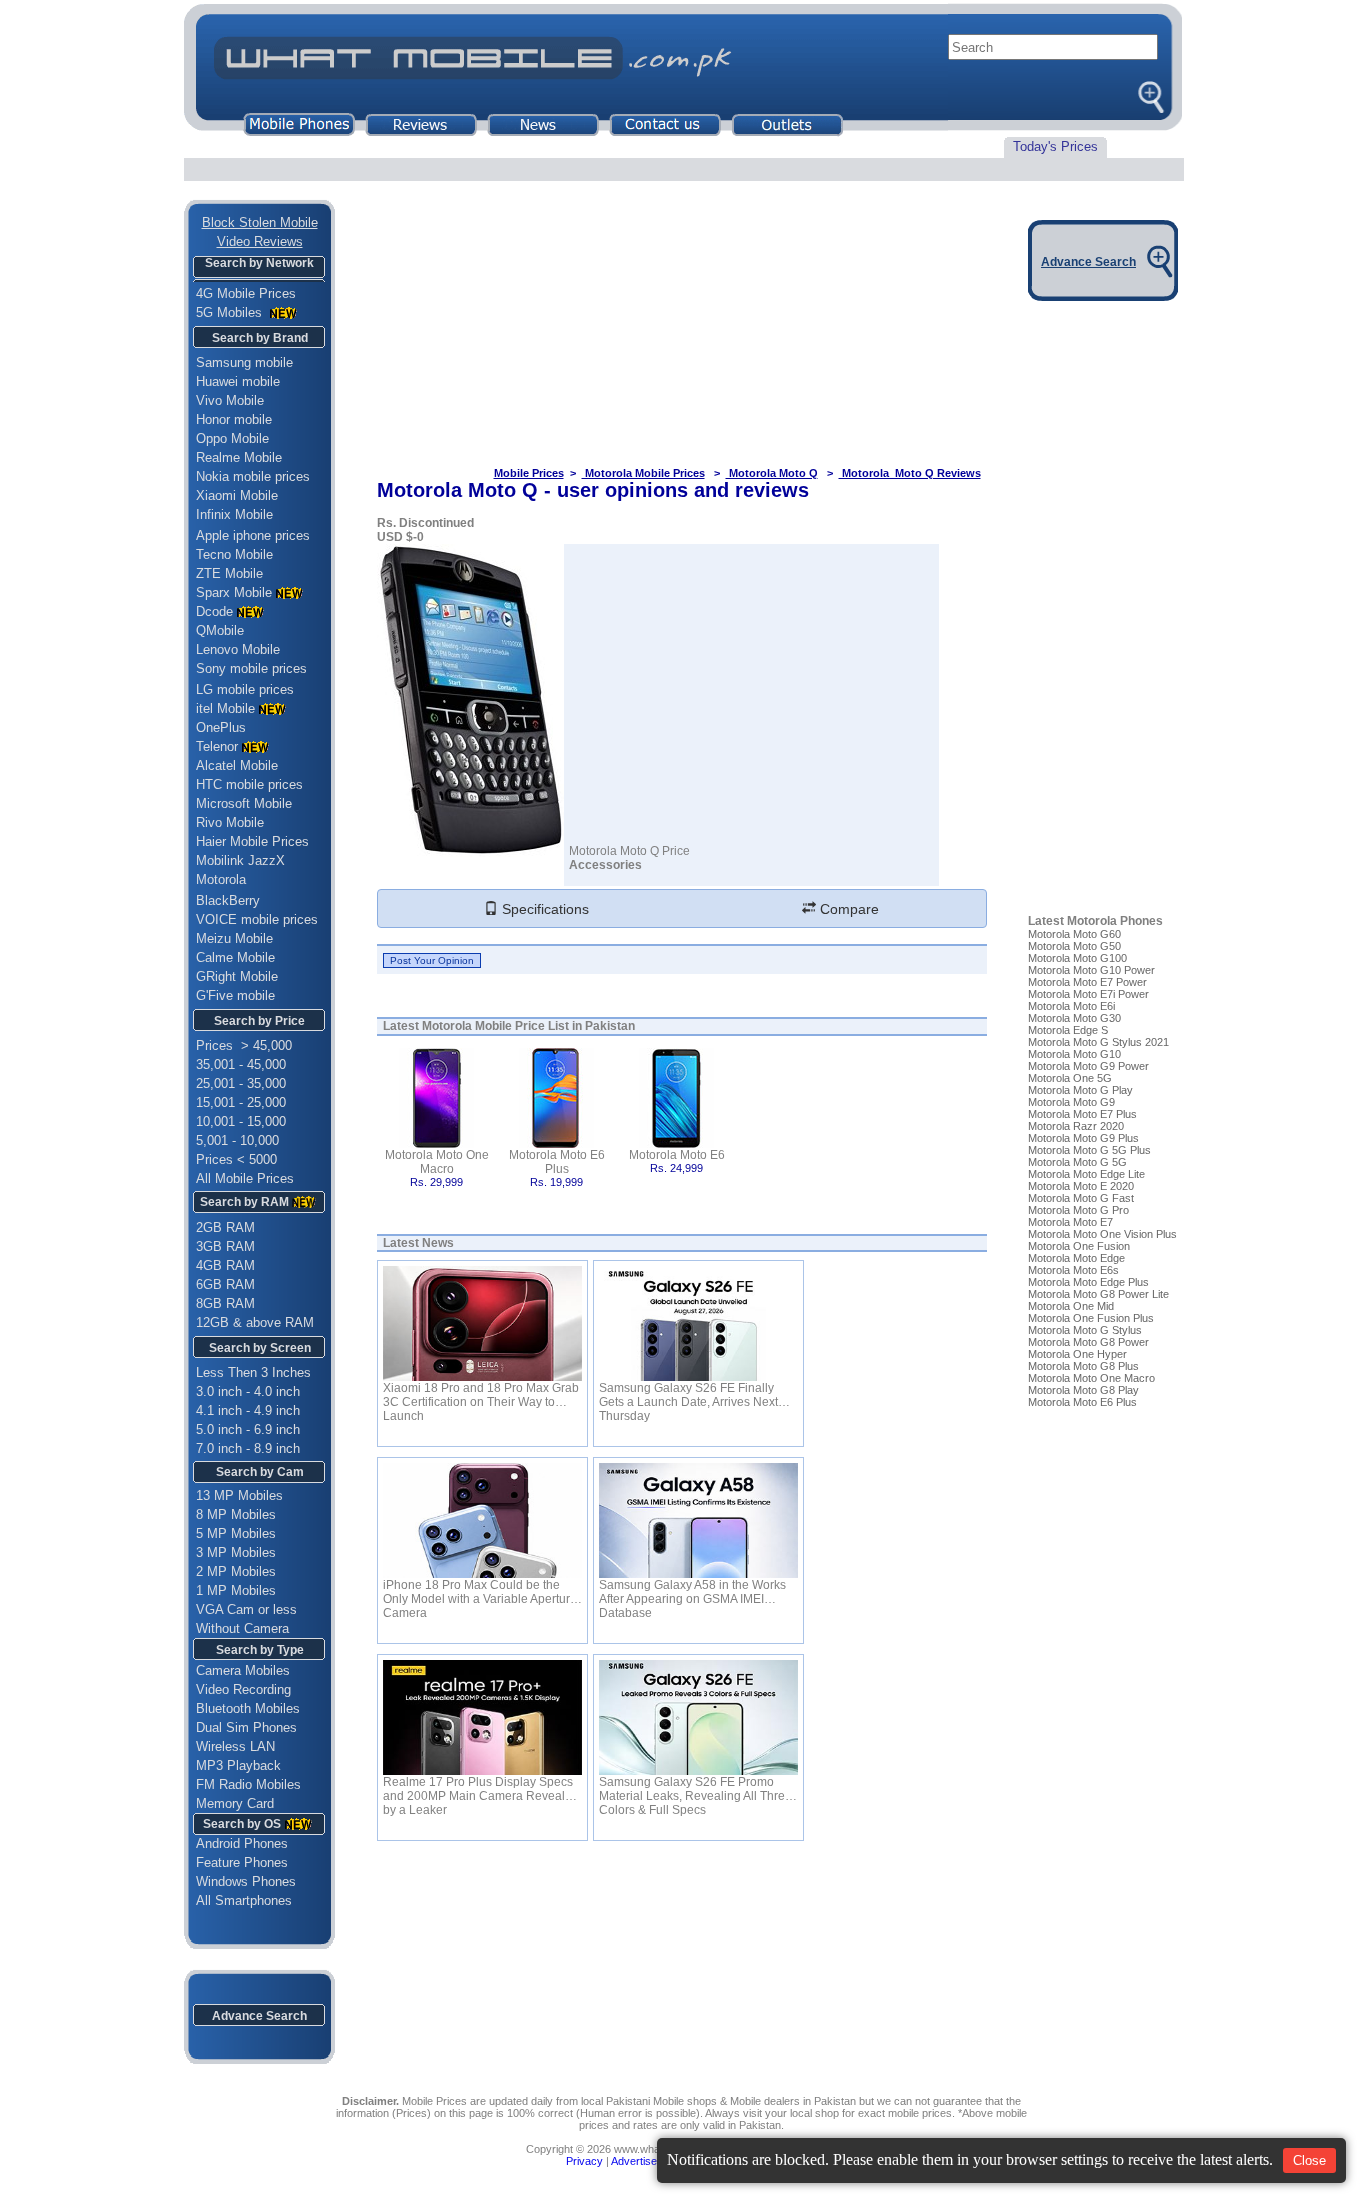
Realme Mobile (239, 457)
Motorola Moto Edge (1076, 1258)
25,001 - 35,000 (241, 1083)
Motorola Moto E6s (1073, 1270)
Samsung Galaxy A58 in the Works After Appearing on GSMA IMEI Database (692, 1592)
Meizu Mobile (234, 938)
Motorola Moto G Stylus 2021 (1098, 1042)
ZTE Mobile (229, 573)
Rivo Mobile (230, 822)
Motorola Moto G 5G (1077, 1162)
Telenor (217, 746)
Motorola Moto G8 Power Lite (1098, 1294)
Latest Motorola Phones (1095, 921)
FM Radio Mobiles (248, 1784)
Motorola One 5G (1070, 1078)
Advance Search (259, 2016)
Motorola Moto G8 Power (1088, 1342)
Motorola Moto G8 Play (1083, 1390)
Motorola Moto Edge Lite (1086, 1174)
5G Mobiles (231, 312)
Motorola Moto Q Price (629, 851)
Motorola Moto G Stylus (1085, 1330)
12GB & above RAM (255, 1322)
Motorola (221, 879)
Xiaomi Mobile (237, 495)
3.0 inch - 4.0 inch (248, 1391)
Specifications (543, 909)
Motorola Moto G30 (1074, 1018)
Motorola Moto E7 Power (1087, 982)
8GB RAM (225, 1303)
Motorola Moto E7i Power (1088, 994)
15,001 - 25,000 (241, 1102)
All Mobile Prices (245, 1178)
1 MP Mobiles (236, 1590)
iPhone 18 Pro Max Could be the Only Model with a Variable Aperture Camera (480, 1592)
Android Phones (236, 1843)
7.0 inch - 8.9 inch (248, 1448)
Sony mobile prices (251, 668)
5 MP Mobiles (236, 1533)
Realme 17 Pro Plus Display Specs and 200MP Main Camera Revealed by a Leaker (481, 1789)
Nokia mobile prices (253, 476)
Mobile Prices (529, 473)
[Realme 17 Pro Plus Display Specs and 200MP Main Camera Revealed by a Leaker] (482, 1717)
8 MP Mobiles (236, 1514)
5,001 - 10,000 (237, 1140)
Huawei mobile (238, 381)
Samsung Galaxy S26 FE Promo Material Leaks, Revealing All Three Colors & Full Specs (695, 1789)
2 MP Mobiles (236, 1571)
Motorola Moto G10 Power (1091, 970)
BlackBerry (228, 900)
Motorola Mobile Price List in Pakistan (528, 1026)
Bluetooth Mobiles (248, 1708)
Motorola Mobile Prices (643, 473)
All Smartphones (238, 1900)
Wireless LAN (235, 1746)
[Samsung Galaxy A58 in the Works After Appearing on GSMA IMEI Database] (698, 1520)
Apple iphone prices (253, 535)
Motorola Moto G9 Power (1088, 1066)
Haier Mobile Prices (252, 841)
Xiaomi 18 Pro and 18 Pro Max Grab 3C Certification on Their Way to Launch (481, 1395)
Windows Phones (240, 1881)
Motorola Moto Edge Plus (1088, 1282)
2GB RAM (225, 1227)
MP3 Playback (238, 1765)
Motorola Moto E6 (677, 1155)
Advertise (634, 2161)
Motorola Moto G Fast (1081, 1198)
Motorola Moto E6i (1071, 1006)
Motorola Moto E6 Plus (557, 1162)
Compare (847, 909)
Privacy (584, 2161)
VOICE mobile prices (257, 919)
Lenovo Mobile (238, 649)
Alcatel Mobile (237, 765)
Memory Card (235, 1803)
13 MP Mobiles (239, 1495)
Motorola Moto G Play (1080, 1090)
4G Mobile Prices (246, 293)
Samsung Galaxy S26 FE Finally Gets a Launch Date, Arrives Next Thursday (688, 1395)
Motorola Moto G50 (1074, 946)
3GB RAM (225, 1246)
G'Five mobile (235, 995)
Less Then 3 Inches (253, 1372)
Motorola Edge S (1068, 1030)
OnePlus (221, 727)
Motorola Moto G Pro (1078, 1210)
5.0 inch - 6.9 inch (248, 1429)
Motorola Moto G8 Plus (1083, 1366)
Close (1309, 2160)
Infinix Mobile (234, 514)
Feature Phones (236, 1862)
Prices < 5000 (236, 1159)
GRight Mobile (237, 976)
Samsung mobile (244, 362)
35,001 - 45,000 (241, 1064)
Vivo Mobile (230, 400)
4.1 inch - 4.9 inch (248, 1410)
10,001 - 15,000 (241, 1121)
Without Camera (242, 1628)
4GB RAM (225, 1265)
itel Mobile (225, 708)
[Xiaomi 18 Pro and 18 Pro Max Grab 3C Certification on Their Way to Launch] (482, 1323)
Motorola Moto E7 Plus (1082, 1114)
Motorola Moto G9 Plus (1083, 1138)
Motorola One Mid (1071, 1306)
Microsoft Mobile (244, 803)
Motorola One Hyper (1077, 1354)
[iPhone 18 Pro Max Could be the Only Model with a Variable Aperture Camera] (482, 1520)
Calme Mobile (235, 957)
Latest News (418, 1243)
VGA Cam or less (246, 1609)
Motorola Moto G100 (1077, 958)
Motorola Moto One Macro (437, 1162)
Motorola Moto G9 (1071, 1102)
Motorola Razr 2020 (1076, 1126)
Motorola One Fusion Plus (1091, 1318)
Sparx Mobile (234, 592)
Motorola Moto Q (772, 473)
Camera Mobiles (243, 1670)
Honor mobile (234, 419)
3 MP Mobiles (236, 1552)
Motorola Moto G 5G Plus (1089, 1150)
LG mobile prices (245, 689)
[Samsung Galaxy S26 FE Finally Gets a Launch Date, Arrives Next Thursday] (698, 1323)
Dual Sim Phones (246, 1727)
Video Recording (243, 1689)
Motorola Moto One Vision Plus (1102, 1234)
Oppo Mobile (232, 438)
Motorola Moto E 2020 (1081, 1186)
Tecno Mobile (234, 554)
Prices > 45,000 (244, 1045)
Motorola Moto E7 (1070, 1222)
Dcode (214, 611)
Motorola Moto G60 (1074, 934)
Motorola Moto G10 (1074, 1054)
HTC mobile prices (249, 784)
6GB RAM (225, 1284)
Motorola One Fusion (1079, 1246)
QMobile (220, 630)
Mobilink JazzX (240, 860)
